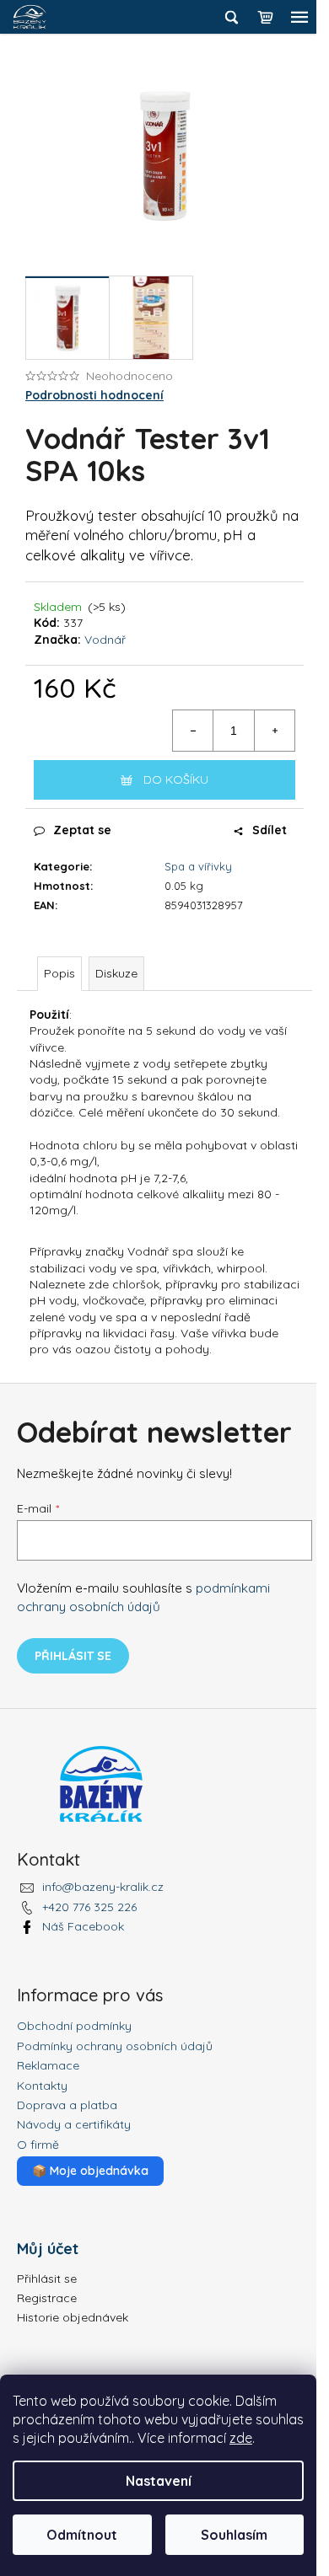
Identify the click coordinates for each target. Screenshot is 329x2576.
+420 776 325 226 (89, 1907)
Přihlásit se (73, 1656)
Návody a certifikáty (74, 2124)
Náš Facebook (83, 1926)
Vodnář (105, 640)
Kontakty (42, 2086)
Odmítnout (82, 2535)
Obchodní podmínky (74, 2026)
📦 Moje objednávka (90, 2171)
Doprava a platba (67, 2105)
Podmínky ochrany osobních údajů (115, 2046)
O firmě (38, 2145)
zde (241, 2438)
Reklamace (48, 2065)
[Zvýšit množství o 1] (274, 731)
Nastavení (159, 2481)
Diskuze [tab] (116, 973)
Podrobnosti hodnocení (94, 395)
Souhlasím (234, 2535)
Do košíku (176, 779)
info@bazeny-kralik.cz (103, 1887)
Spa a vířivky (198, 866)
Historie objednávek (73, 2317)
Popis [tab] (59, 973)
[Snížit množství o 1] (193, 731)
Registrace (47, 2298)
